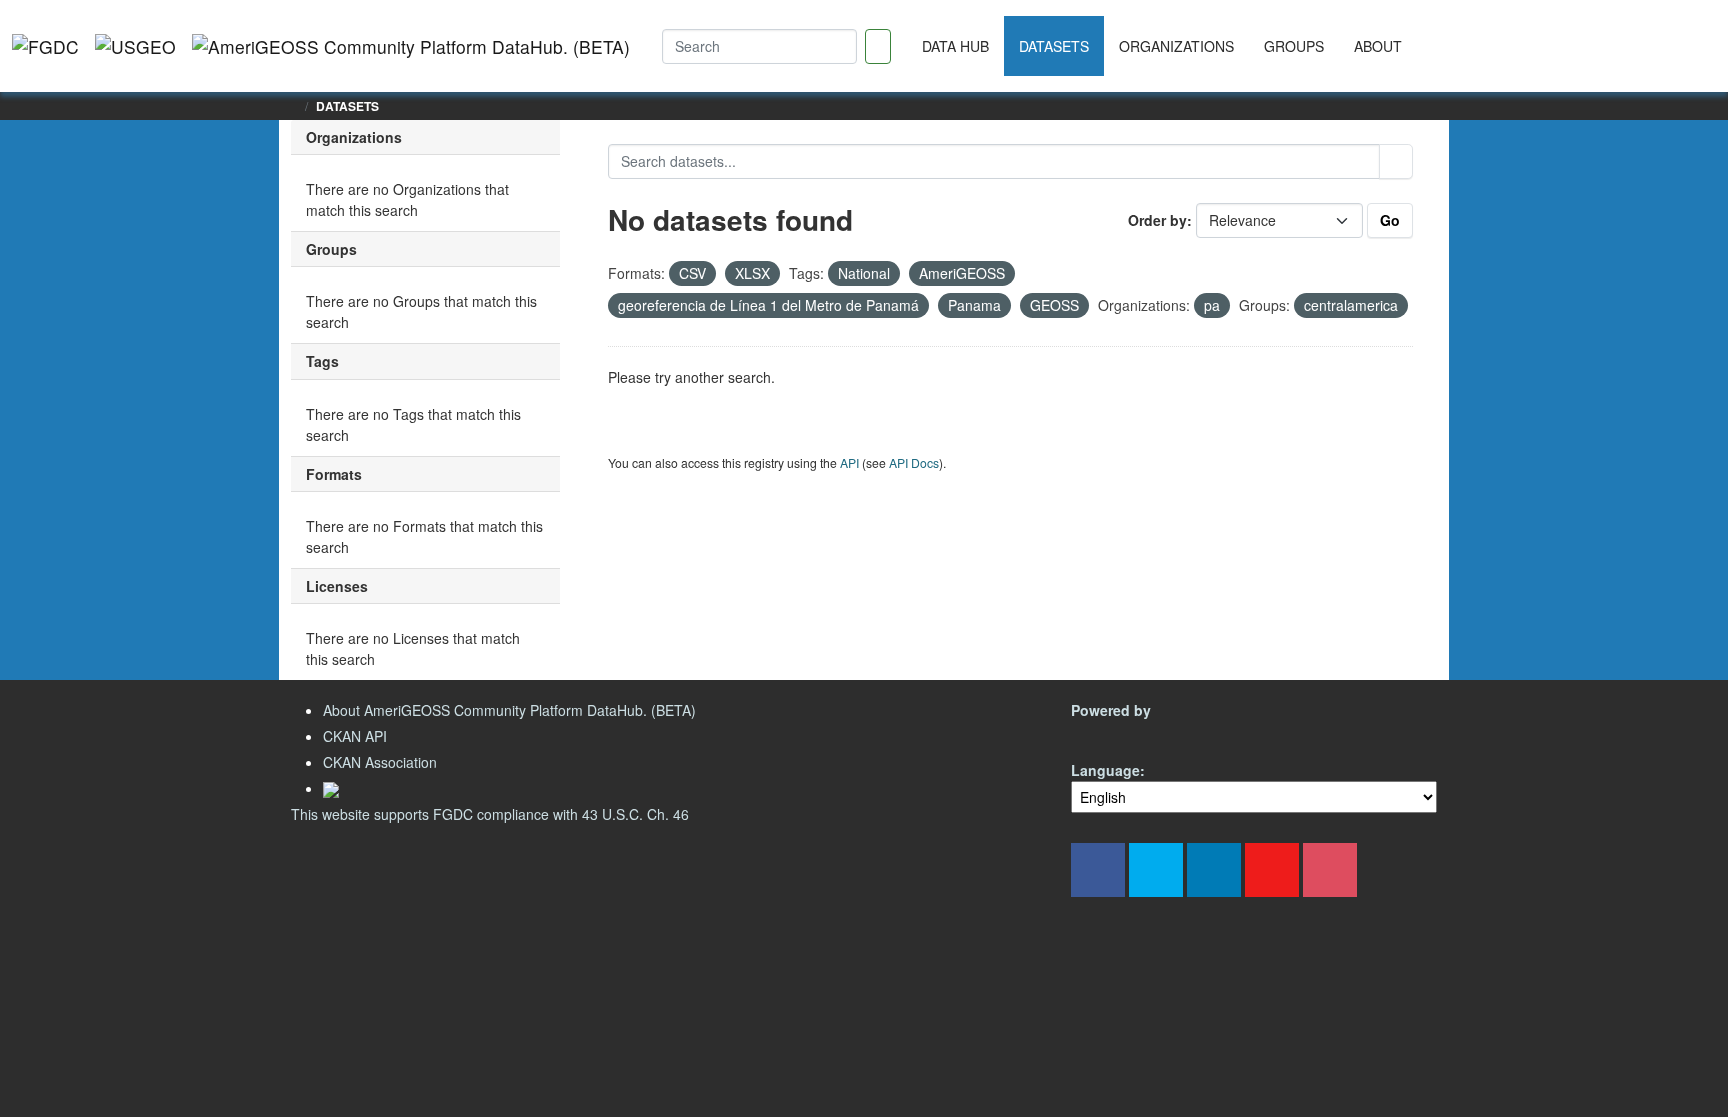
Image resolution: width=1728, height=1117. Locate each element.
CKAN (1105, 733)
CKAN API (355, 736)
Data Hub (955, 46)
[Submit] (1396, 161)
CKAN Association (380, 762)
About (1378, 46)
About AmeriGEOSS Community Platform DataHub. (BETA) (509, 710)
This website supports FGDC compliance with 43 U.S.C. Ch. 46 (490, 814)
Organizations (1176, 46)
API (849, 462)
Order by (1157, 220)
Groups (1294, 46)
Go (1390, 220)
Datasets (1054, 46)
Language (1105, 770)
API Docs (914, 462)
